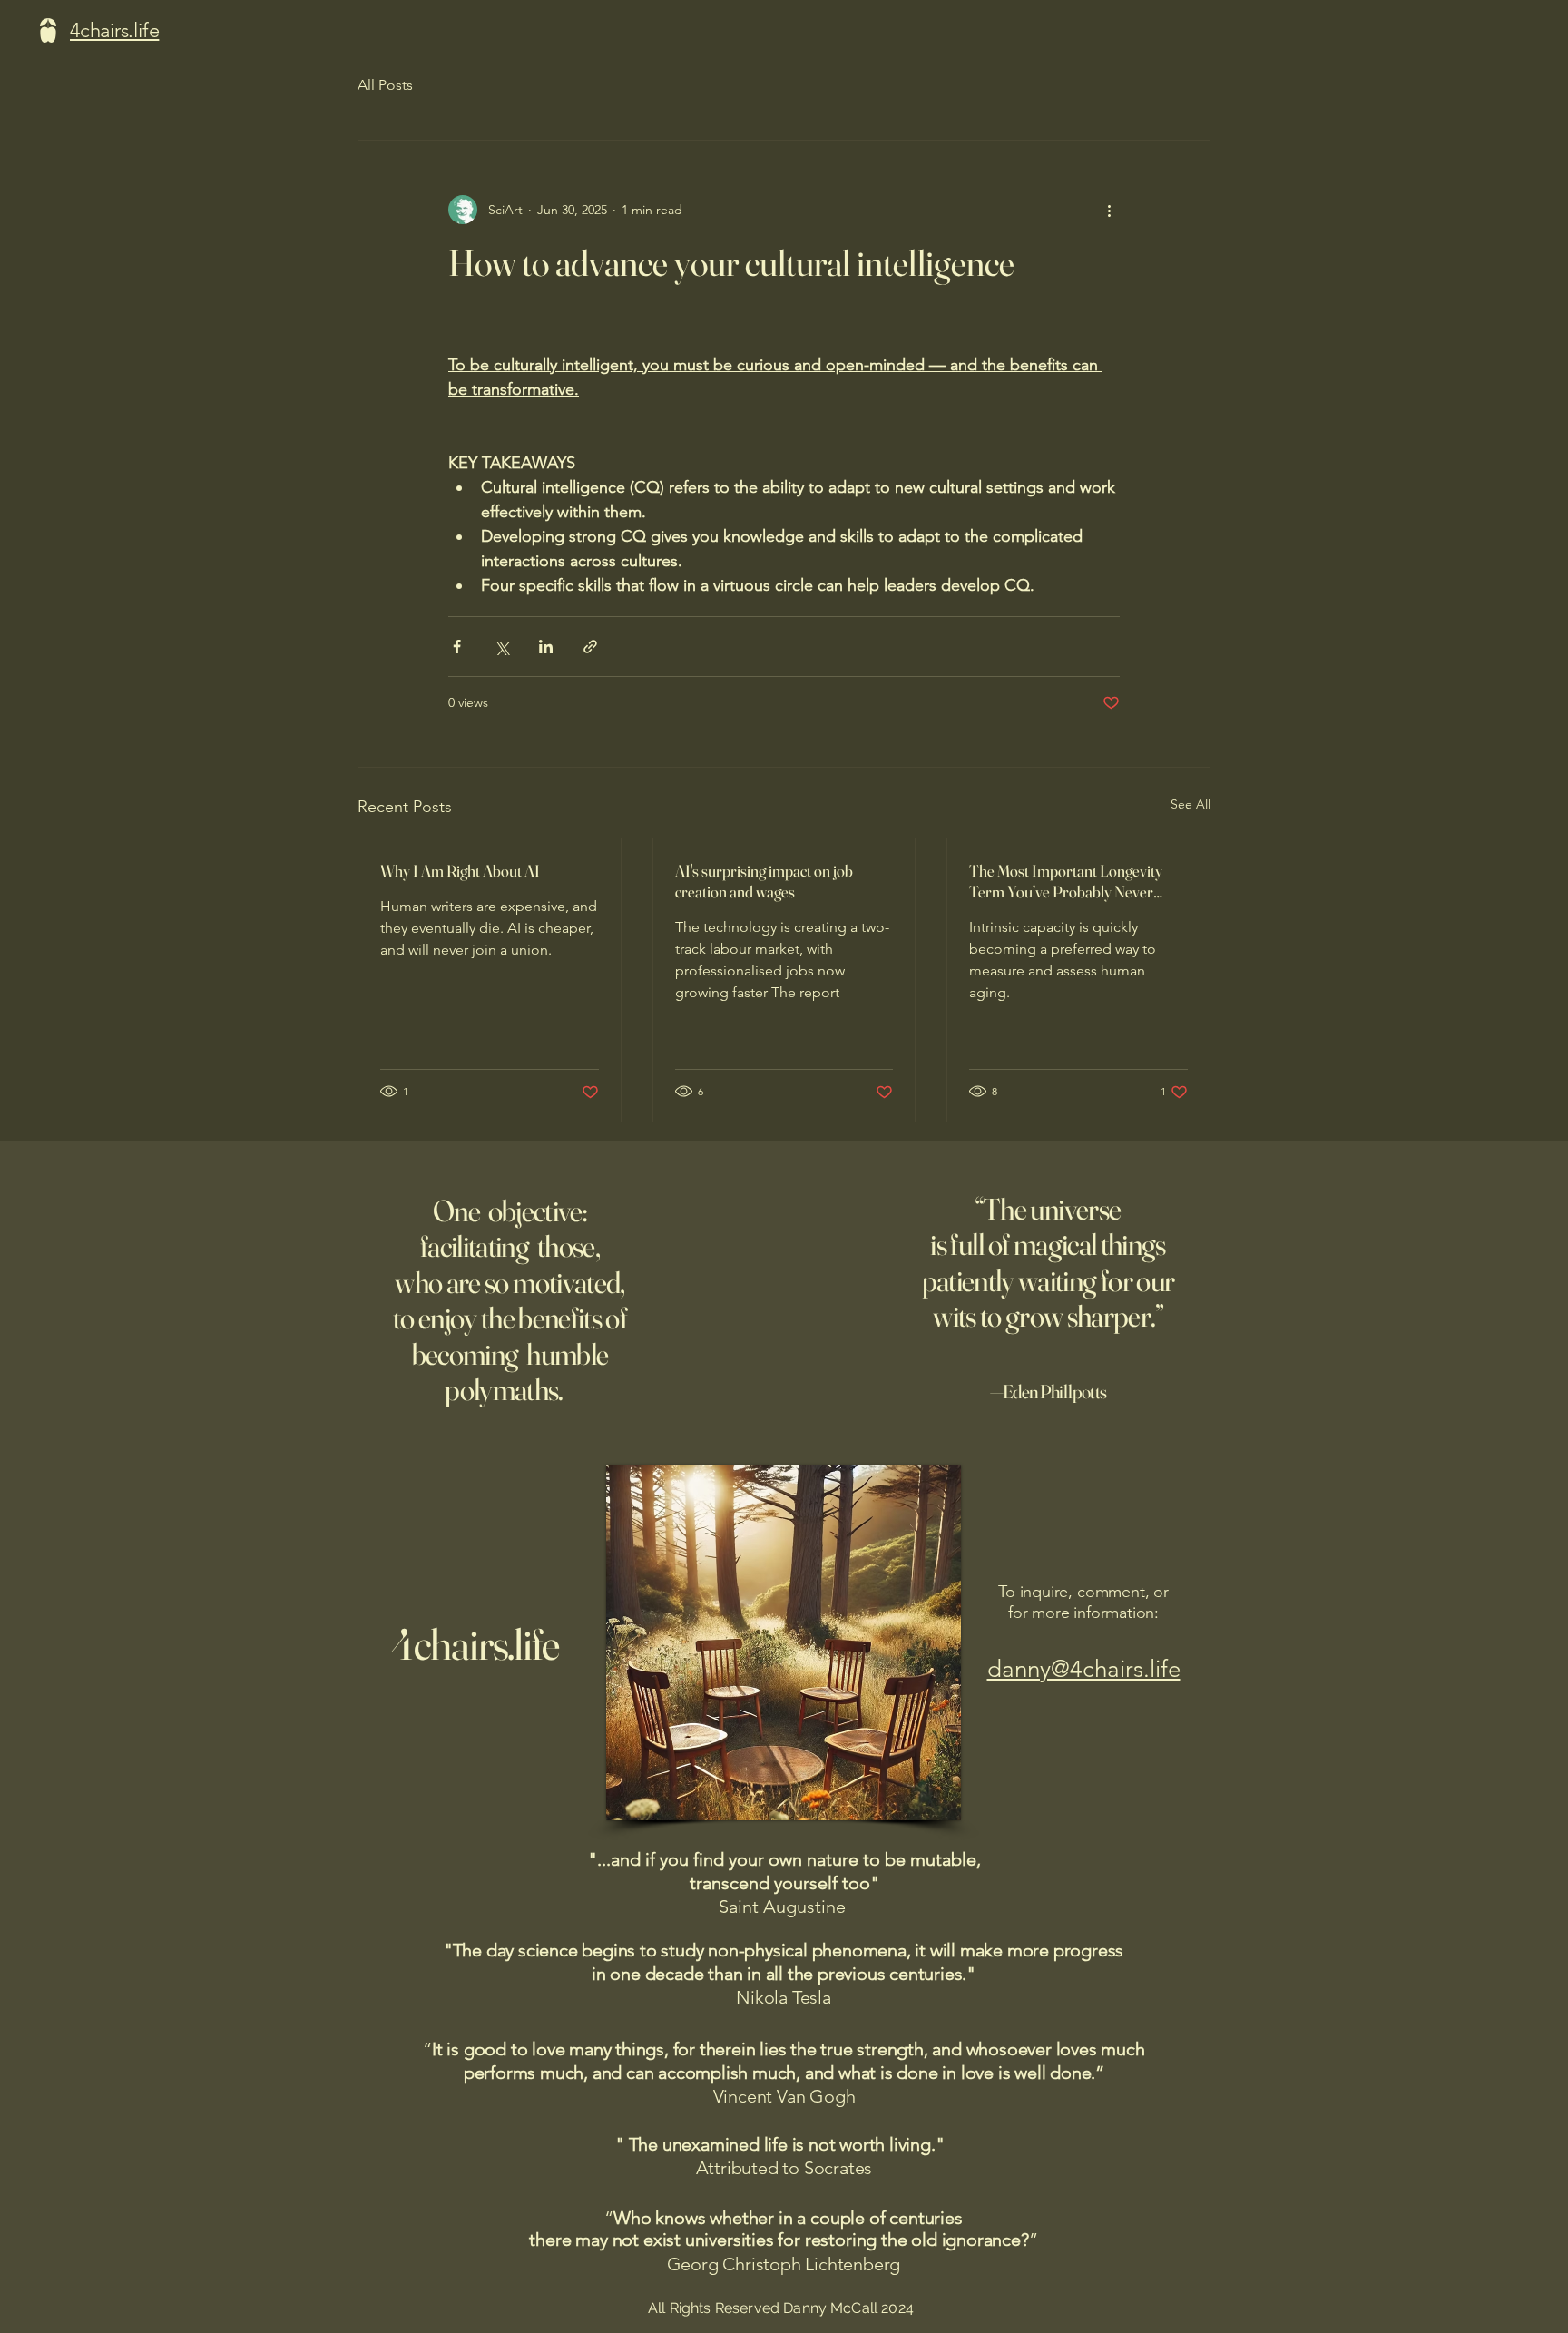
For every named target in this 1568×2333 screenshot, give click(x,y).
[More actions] (1109, 210)
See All (1191, 804)
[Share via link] (590, 647)
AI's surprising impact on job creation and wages (764, 881)
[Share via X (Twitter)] (501, 647)
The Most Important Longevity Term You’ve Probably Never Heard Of (1066, 881)
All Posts (385, 85)
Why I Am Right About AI (460, 871)
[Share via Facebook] (457, 647)
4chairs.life (475, 1644)
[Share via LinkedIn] (546, 647)
